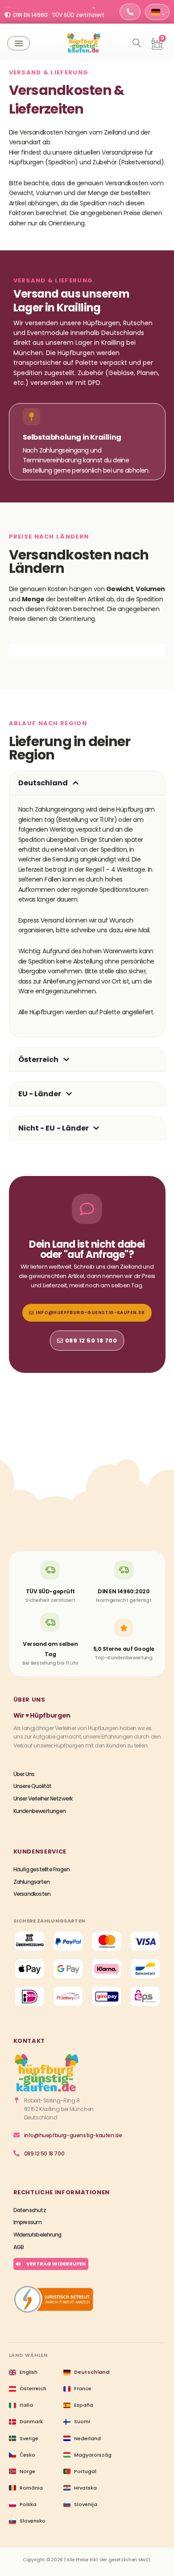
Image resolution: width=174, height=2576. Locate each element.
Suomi (82, 2421)
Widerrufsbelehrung (37, 2235)
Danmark (31, 2421)
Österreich (33, 2388)
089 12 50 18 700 (44, 2153)
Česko (27, 2455)
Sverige (29, 2438)
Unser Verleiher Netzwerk (43, 1798)
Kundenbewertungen (39, 1811)
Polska (28, 2504)
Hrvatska (85, 2488)
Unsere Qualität (33, 1786)
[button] (19, 43)
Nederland (87, 2438)
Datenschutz (30, 2210)
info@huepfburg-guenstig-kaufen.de (73, 2135)
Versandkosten (32, 1894)
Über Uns (24, 1774)
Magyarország (93, 2455)
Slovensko (33, 2521)
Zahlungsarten (32, 1882)
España (84, 2405)
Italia (26, 2405)
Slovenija (86, 2504)
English (29, 2372)
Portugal (85, 2471)
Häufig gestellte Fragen (42, 1869)
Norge (27, 2471)
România (31, 2488)
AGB (19, 2247)
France (83, 2388)
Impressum (28, 2222)
